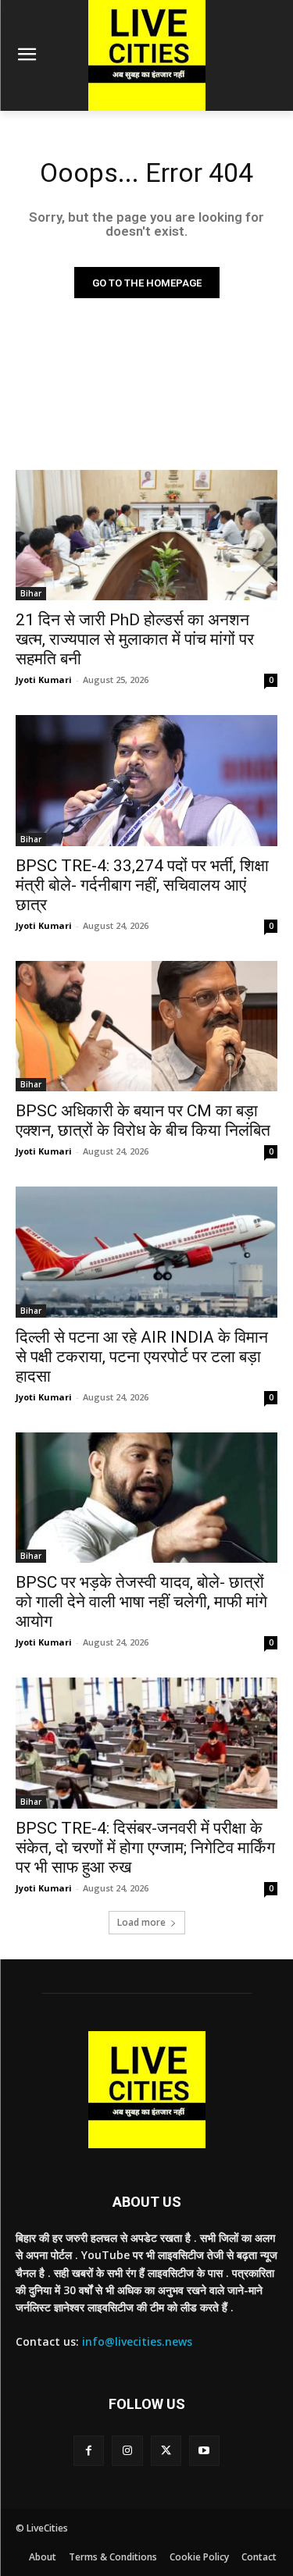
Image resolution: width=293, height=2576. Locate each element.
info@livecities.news (137, 2341)
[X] (166, 2451)
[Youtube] (204, 2451)
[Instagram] (127, 2451)
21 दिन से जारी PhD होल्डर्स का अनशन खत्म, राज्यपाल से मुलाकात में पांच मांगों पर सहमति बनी (135, 639)
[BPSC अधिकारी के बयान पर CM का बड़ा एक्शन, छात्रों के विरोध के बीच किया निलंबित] (146, 1026)
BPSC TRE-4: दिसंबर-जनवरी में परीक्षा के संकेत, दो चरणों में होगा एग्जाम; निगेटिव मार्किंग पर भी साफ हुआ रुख (145, 1848)
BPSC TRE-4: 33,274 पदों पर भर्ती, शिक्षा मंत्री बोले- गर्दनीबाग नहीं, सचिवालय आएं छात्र (142, 885)
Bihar (31, 593)
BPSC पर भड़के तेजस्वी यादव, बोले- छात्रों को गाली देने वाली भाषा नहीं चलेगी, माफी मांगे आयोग (141, 1602)
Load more (141, 1922)
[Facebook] (89, 2451)
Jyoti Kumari (44, 680)
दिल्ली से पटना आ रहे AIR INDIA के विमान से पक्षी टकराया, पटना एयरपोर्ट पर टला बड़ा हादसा (142, 1357)
